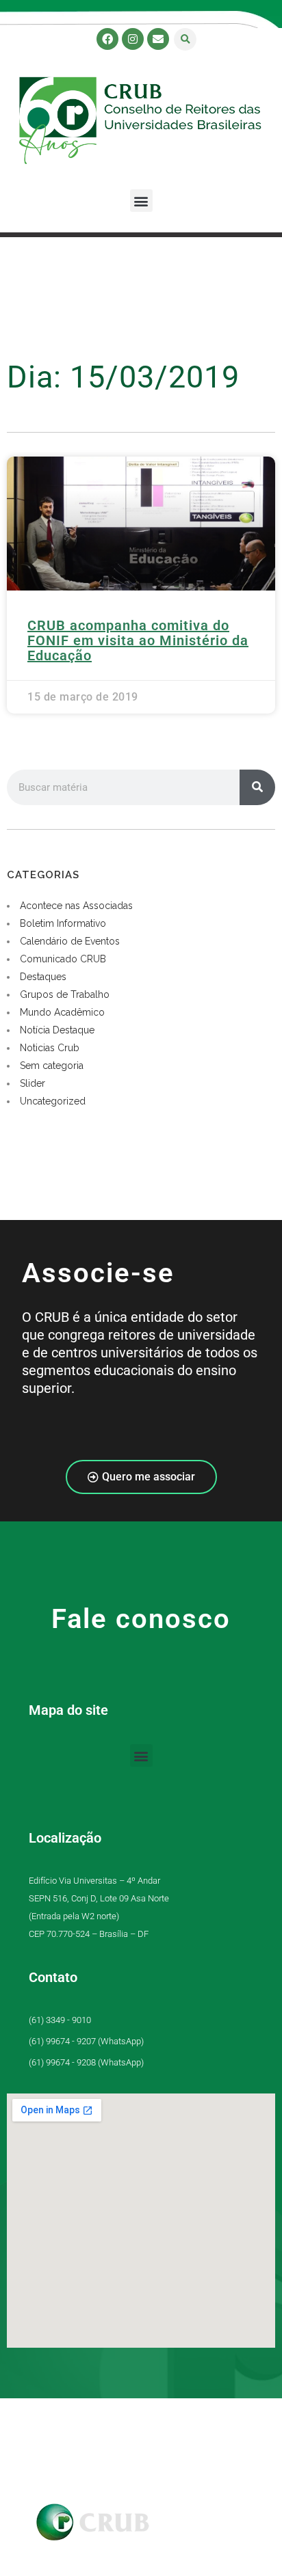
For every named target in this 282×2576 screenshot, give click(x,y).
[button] (185, 39)
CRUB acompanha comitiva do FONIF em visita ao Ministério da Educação (138, 640)
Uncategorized (53, 1101)
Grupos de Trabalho (65, 994)
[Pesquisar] (257, 787)
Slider (33, 1083)
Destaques (43, 977)
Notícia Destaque (57, 1030)
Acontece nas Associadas (76, 906)
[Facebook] (107, 39)
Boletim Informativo (63, 923)
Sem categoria (52, 1066)
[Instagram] (133, 39)
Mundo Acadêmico (62, 1012)
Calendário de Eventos (70, 941)
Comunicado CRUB (63, 959)
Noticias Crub (50, 1048)
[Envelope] (158, 39)
